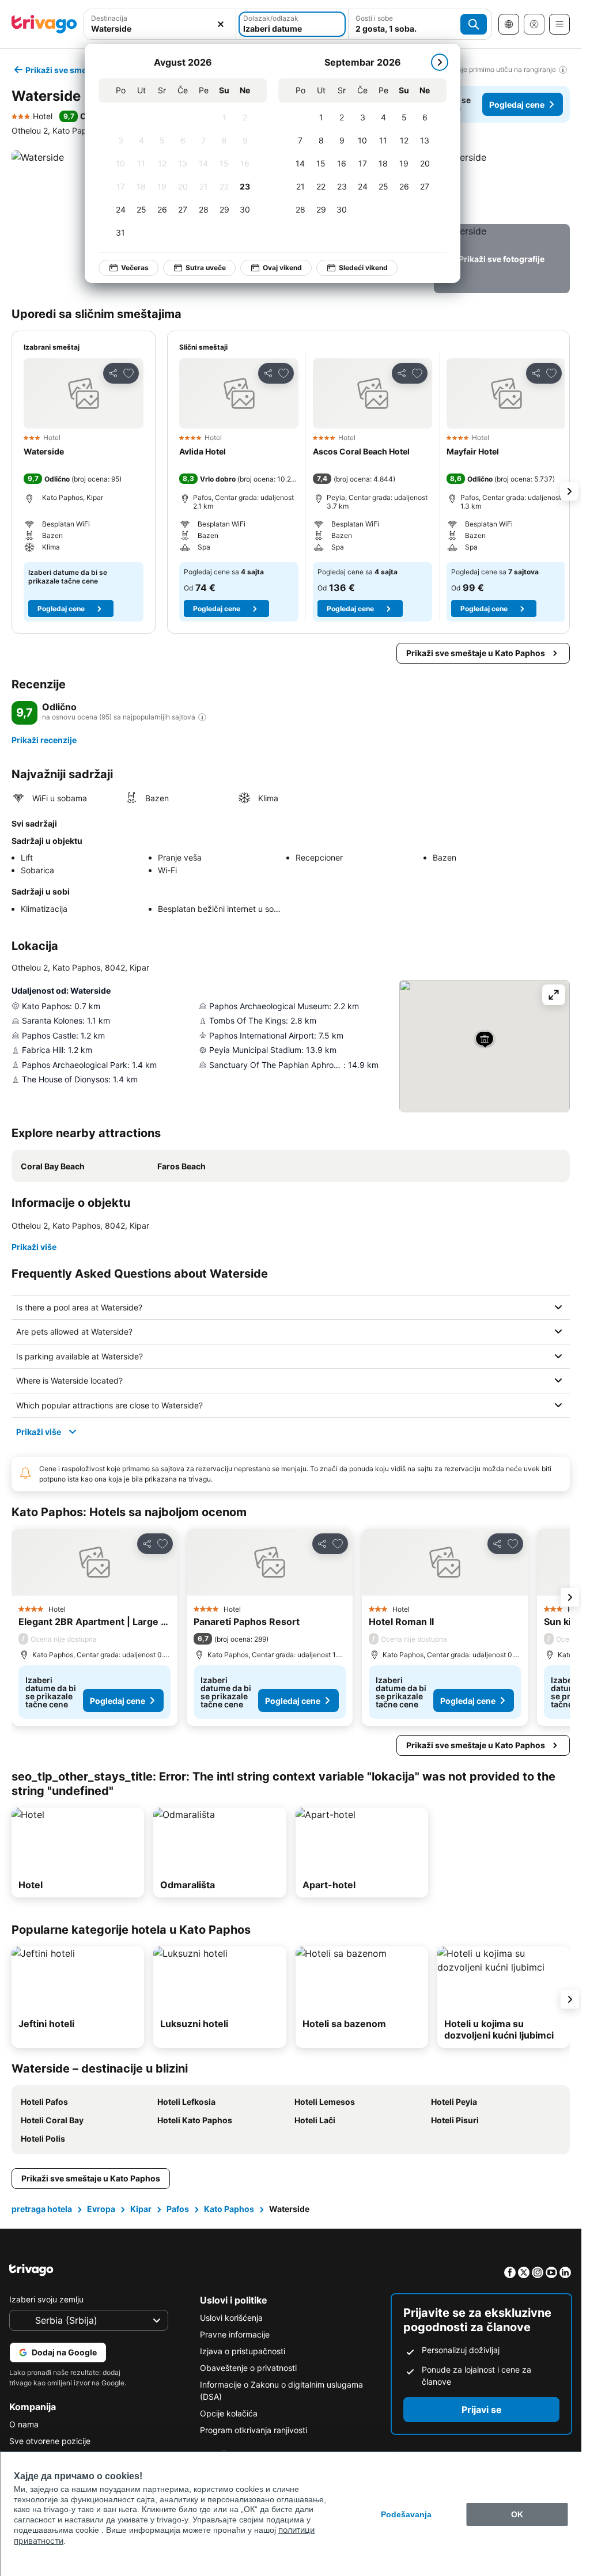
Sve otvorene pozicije (50, 2441)
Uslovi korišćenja (231, 2318)
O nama (24, 2424)
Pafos (178, 2209)
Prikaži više (34, 1247)
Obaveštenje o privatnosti (248, 2368)
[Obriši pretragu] (221, 24)
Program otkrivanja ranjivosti (254, 2430)
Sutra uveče (206, 268)
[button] (160, 24)
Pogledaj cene (517, 105)
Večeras (135, 268)
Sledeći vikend (363, 268)
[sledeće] (440, 62)
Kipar (141, 2209)
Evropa (101, 2209)
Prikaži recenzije (44, 740)
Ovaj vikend (282, 268)
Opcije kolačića (229, 2413)
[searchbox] (160, 29)
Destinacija (109, 18)
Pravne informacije (235, 2334)
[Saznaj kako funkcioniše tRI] (202, 717)
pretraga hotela (42, 2209)
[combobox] (160, 24)
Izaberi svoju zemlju (46, 2299)
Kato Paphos (229, 2209)
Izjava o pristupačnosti (243, 2351)
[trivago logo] (44, 24)
